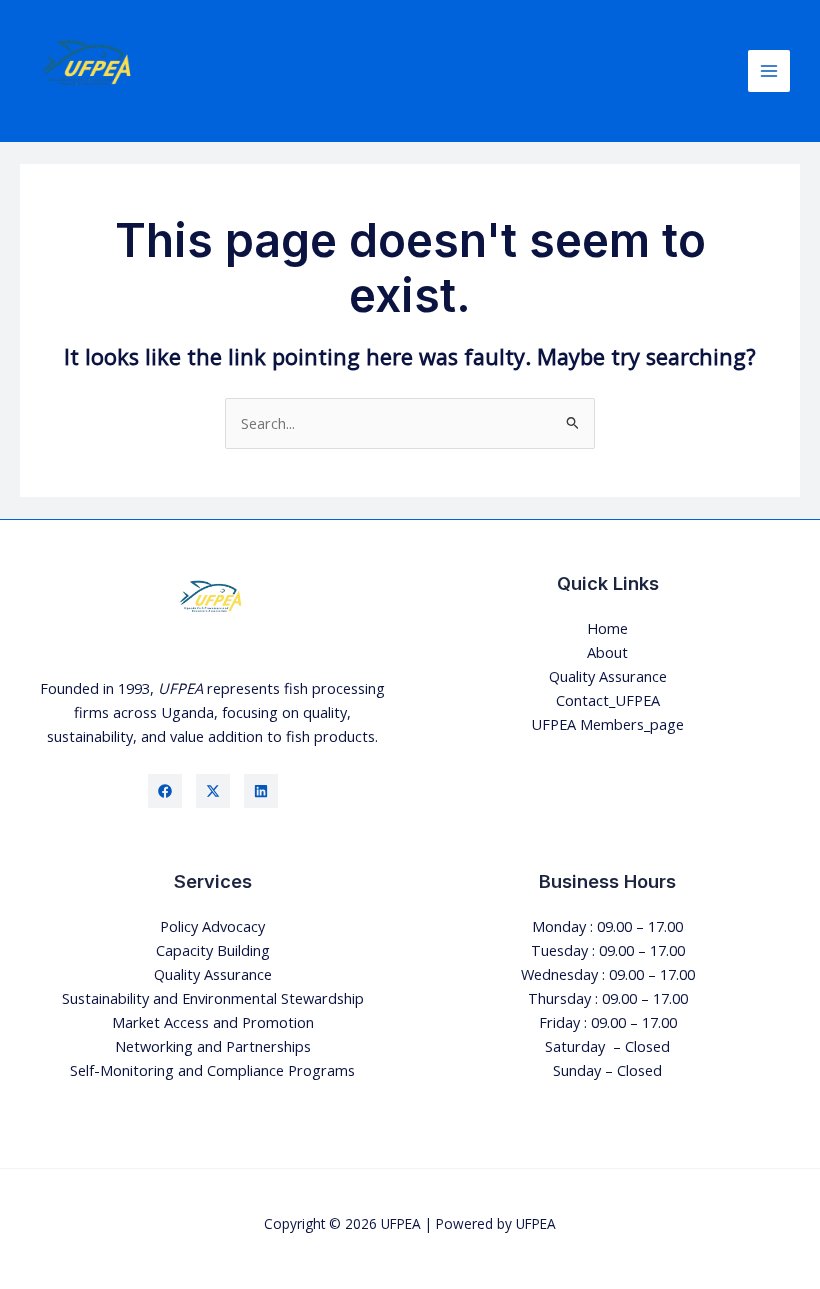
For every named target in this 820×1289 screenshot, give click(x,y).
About (607, 652)
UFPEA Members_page (607, 724)
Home (607, 628)
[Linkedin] (261, 791)
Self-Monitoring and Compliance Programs (212, 1070)
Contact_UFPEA (608, 700)
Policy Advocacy (212, 926)
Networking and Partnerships (213, 1046)
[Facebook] (165, 791)
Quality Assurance (608, 676)
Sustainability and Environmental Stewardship (213, 998)
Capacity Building (213, 950)
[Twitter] (213, 791)
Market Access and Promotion (213, 1022)
